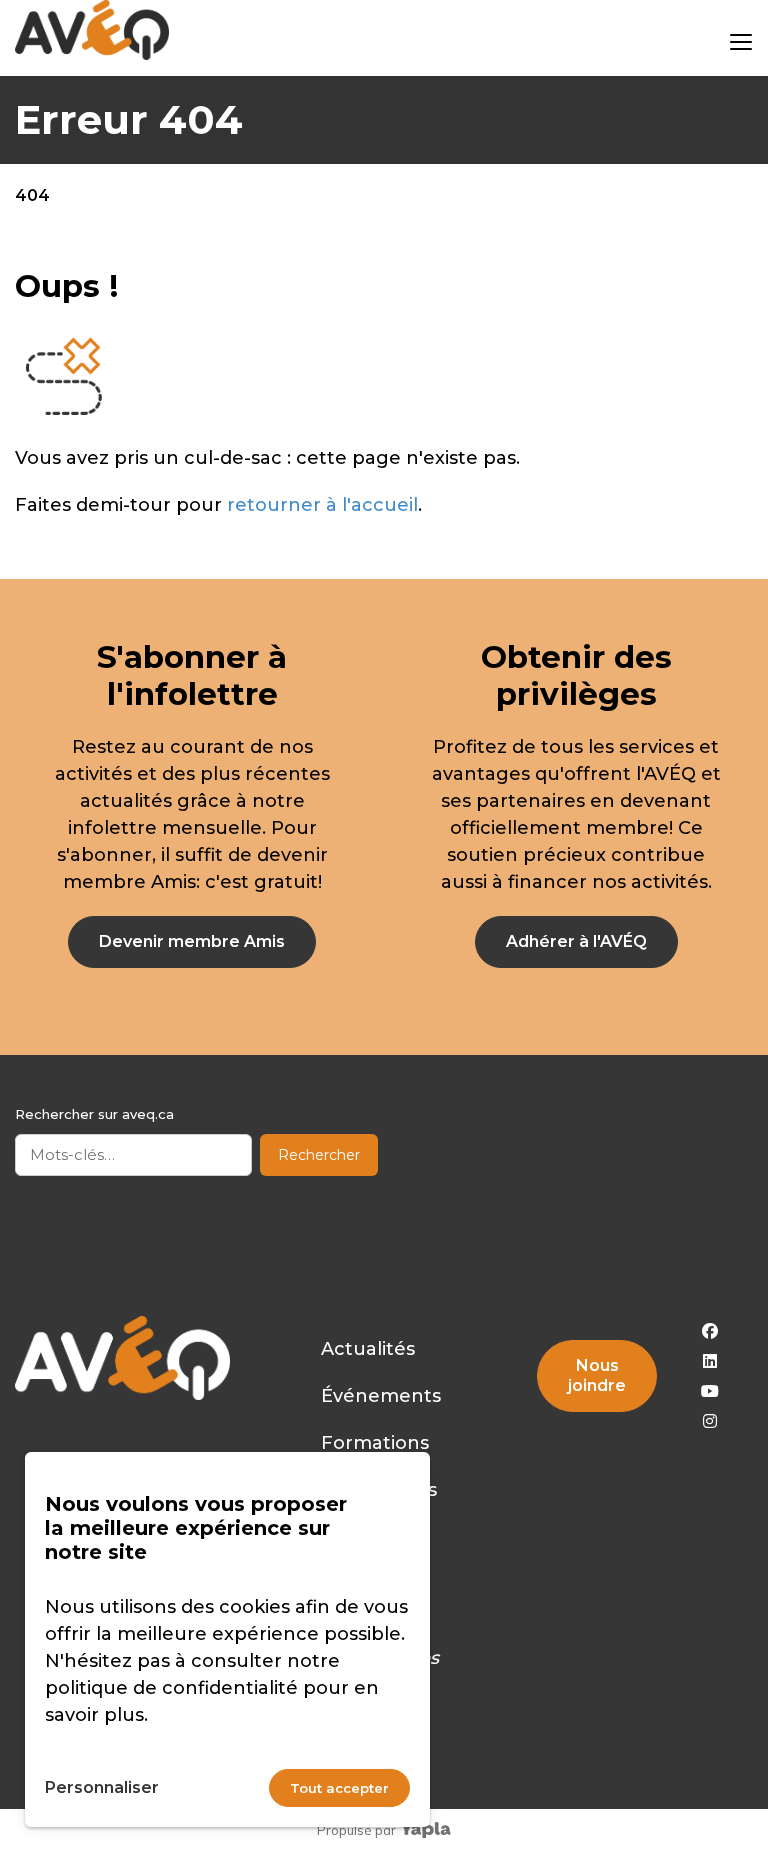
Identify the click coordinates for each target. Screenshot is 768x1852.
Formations (375, 1443)
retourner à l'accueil (322, 505)
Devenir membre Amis (192, 941)
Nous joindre (597, 1375)
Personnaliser (102, 1787)
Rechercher (319, 1155)
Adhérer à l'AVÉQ (576, 941)
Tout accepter (339, 1788)
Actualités (368, 1349)
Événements (381, 1396)
